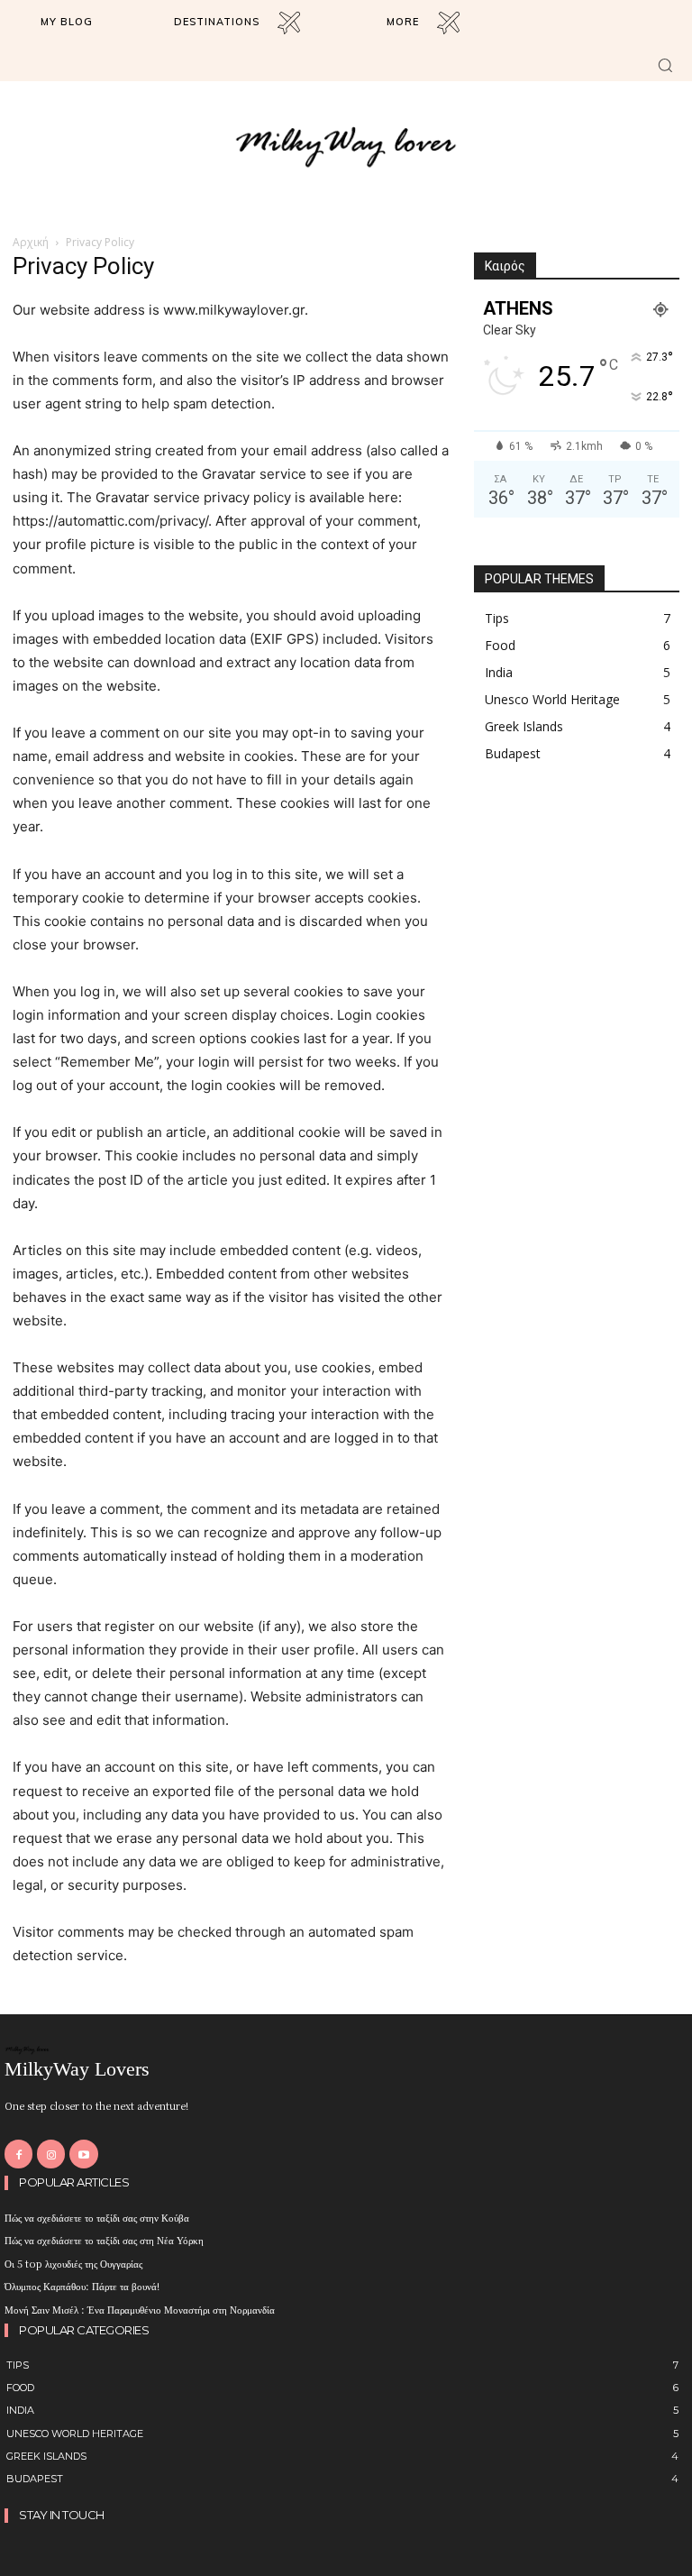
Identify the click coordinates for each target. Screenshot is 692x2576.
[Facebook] (18, 2154)
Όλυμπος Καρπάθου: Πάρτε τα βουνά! (82, 2286)
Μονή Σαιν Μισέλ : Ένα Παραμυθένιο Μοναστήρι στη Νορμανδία (140, 2309)
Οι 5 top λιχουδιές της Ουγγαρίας (73, 2263)
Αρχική (31, 242)
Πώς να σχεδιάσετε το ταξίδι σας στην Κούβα (97, 2217)
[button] (665, 65)
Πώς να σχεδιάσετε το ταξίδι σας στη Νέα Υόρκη (104, 2240)
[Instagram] (51, 2154)
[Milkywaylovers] (346, 146)
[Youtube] (83, 2154)
